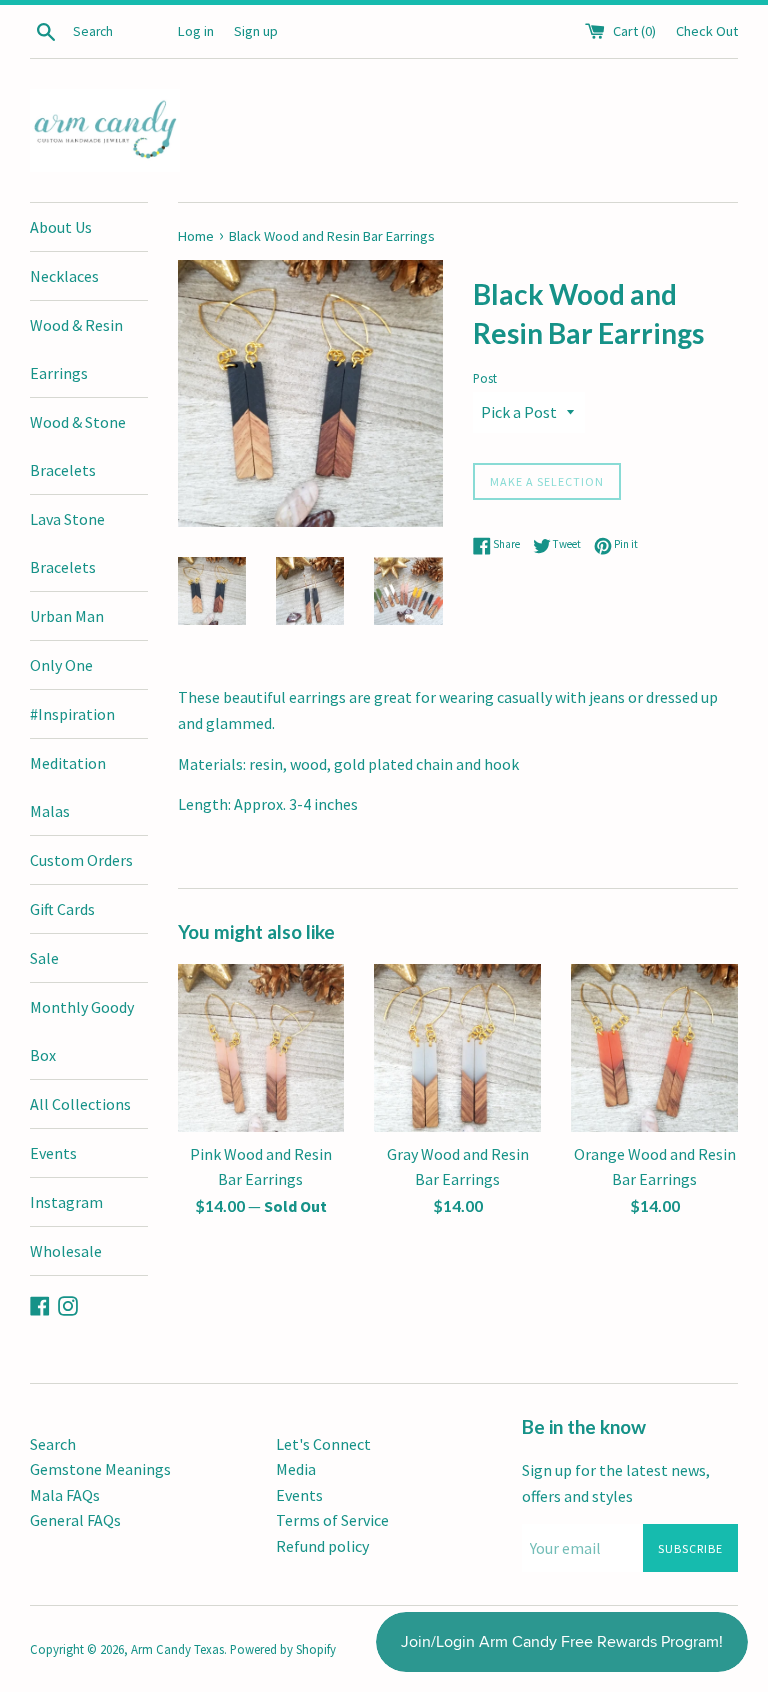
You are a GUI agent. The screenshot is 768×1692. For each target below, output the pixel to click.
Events (53, 1153)
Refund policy (322, 1546)
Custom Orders (81, 860)
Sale (44, 958)
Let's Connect (323, 1444)
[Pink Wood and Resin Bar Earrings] (261, 1048)
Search (53, 1444)
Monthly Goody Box (82, 1031)
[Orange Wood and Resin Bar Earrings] (654, 1048)
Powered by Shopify (283, 1649)
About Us (61, 227)
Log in (196, 31)
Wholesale (66, 1251)
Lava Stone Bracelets (67, 543)
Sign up (256, 31)
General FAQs (75, 1520)
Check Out (707, 31)
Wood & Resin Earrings (76, 349)
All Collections (80, 1104)
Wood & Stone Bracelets (78, 446)
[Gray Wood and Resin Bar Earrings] (457, 1048)
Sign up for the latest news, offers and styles (616, 1483)
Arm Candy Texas (177, 1649)
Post (485, 378)
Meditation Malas (68, 787)
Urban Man (67, 616)
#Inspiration (72, 714)
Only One (61, 665)
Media (296, 1469)
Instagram (66, 1202)
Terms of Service (332, 1520)
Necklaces (64, 276)
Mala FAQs (65, 1495)
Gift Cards (62, 909)
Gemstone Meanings (100, 1469)
